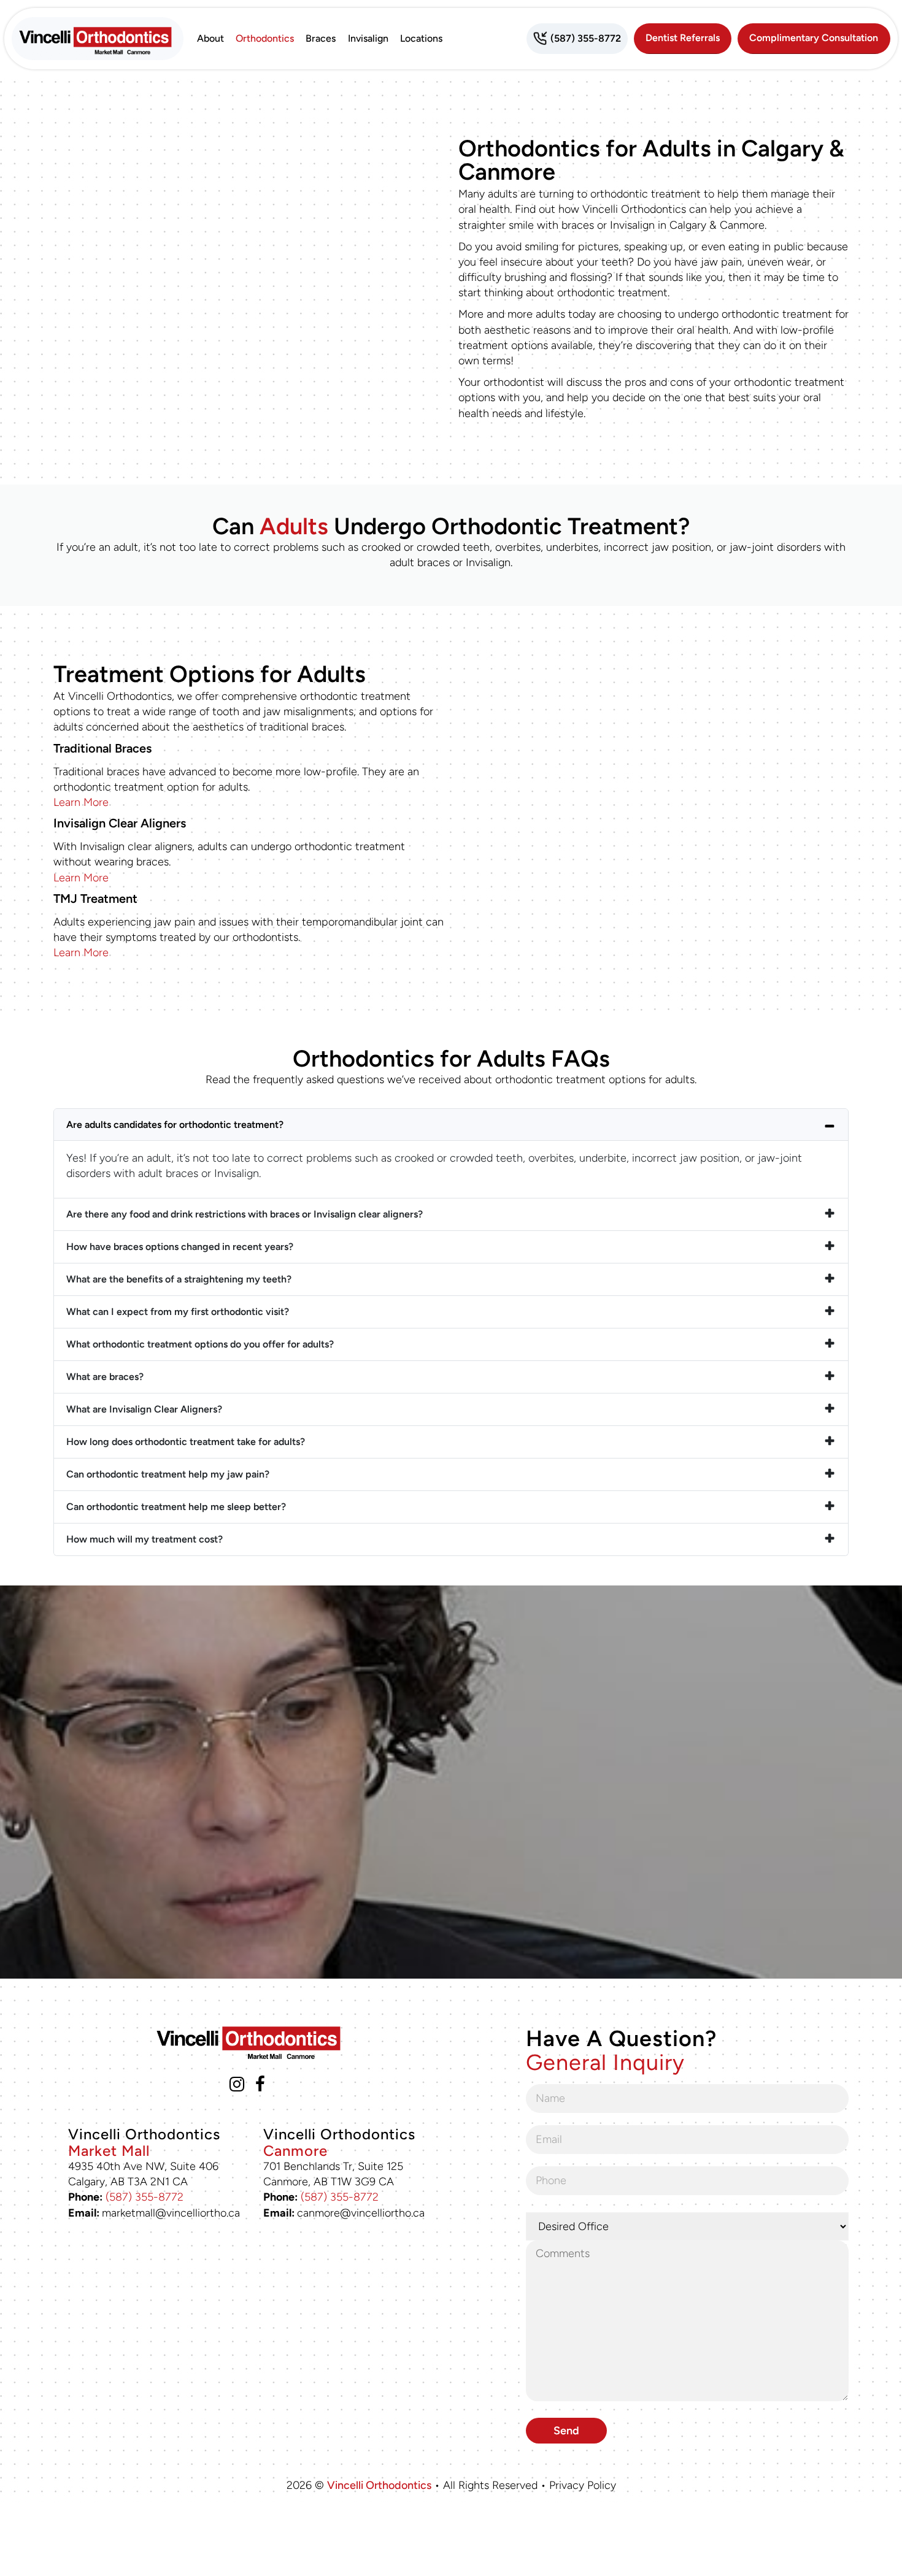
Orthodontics (265, 38)
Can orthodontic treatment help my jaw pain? (168, 1474)
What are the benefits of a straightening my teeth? (179, 1279)
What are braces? (105, 1377)
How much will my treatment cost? (145, 1539)
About (210, 38)
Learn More (81, 802)
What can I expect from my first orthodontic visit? (178, 1312)
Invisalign (368, 38)
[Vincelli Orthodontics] (98, 39)
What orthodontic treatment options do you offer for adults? (200, 1344)
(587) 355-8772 (145, 2197)
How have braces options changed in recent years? (180, 1247)
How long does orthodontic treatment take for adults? (186, 1442)
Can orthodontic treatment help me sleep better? (176, 1507)
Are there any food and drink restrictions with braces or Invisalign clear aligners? (245, 1214)
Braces (321, 38)
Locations (421, 38)
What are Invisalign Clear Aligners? (144, 1409)
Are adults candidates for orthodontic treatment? (175, 1125)
